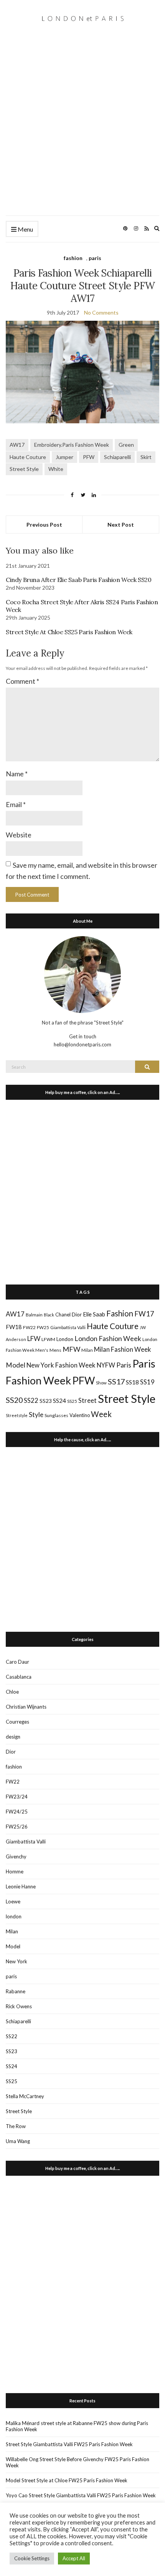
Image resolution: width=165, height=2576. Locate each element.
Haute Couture (28, 457)
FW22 (29, 1327)
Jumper (64, 457)
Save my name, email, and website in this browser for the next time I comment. (82, 871)
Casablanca (19, 1677)
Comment (22, 681)
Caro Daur (17, 1662)
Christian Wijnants (26, 1707)
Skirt (146, 457)
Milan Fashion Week (123, 1349)
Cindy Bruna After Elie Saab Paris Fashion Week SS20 (79, 580)
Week (101, 1414)
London (65, 1339)
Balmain (34, 1315)
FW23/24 (17, 1797)
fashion (73, 258)
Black (49, 1315)
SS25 (72, 1401)
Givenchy (16, 1857)
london (14, 1916)
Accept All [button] (74, 2558)
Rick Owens (19, 2006)
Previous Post (44, 525)
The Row (16, 2126)
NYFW (106, 1365)
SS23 (46, 1401)
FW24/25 (17, 1812)
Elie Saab (94, 1314)
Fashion (120, 1313)
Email (16, 804)
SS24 (59, 1400)
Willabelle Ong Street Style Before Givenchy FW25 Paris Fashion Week (78, 2462)
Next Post (121, 525)
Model (16, 1365)
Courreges (17, 1722)
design (13, 1737)
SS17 (116, 1381)
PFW (89, 457)
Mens (55, 1350)
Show (101, 1383)
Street (87, 1400)
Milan (87, 1350)
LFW (34, 1339)
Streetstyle (17, 1415)
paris (95, 258)
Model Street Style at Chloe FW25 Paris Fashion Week (67, 2480)
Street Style (24, 469)
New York (16, 1961)
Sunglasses (56, 1415)
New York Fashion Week (61, 1365)
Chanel (63, 1315)
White (56, 469)
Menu (25, 229)
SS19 (147, 1382)
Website (19, 835)
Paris (124, 1365)
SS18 (132, 1382)
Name (17, 774)
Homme (15, 1871)
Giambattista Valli (68, 1327)
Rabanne (16, 1991)
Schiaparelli (117, 457)
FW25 (43, 1327)
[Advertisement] (82, 129)
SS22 (31, 1401)
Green (126, 445)
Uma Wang (18, 2141)
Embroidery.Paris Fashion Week (72, 445)
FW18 (14, 1327)
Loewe (13, 1901)
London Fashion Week (108, 1338)
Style (36, 1415)
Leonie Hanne (21, 1886)
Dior (77, 1315)
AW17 (17, 445)
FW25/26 (17, 1827)
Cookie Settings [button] (32, 2558)
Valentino (80, 1415)
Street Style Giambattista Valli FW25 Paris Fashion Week (69, 2444)
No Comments (101, 312)
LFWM (48, 1339)
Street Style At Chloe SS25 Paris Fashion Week (69, 632)
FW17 (144, 1314)
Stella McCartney (25, 2096)
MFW (71, 1349)
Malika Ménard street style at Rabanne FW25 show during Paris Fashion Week (77, 2426)
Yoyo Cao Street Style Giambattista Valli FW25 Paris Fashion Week (81, 2495)
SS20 (14, 1400)
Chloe (12, 1692)
